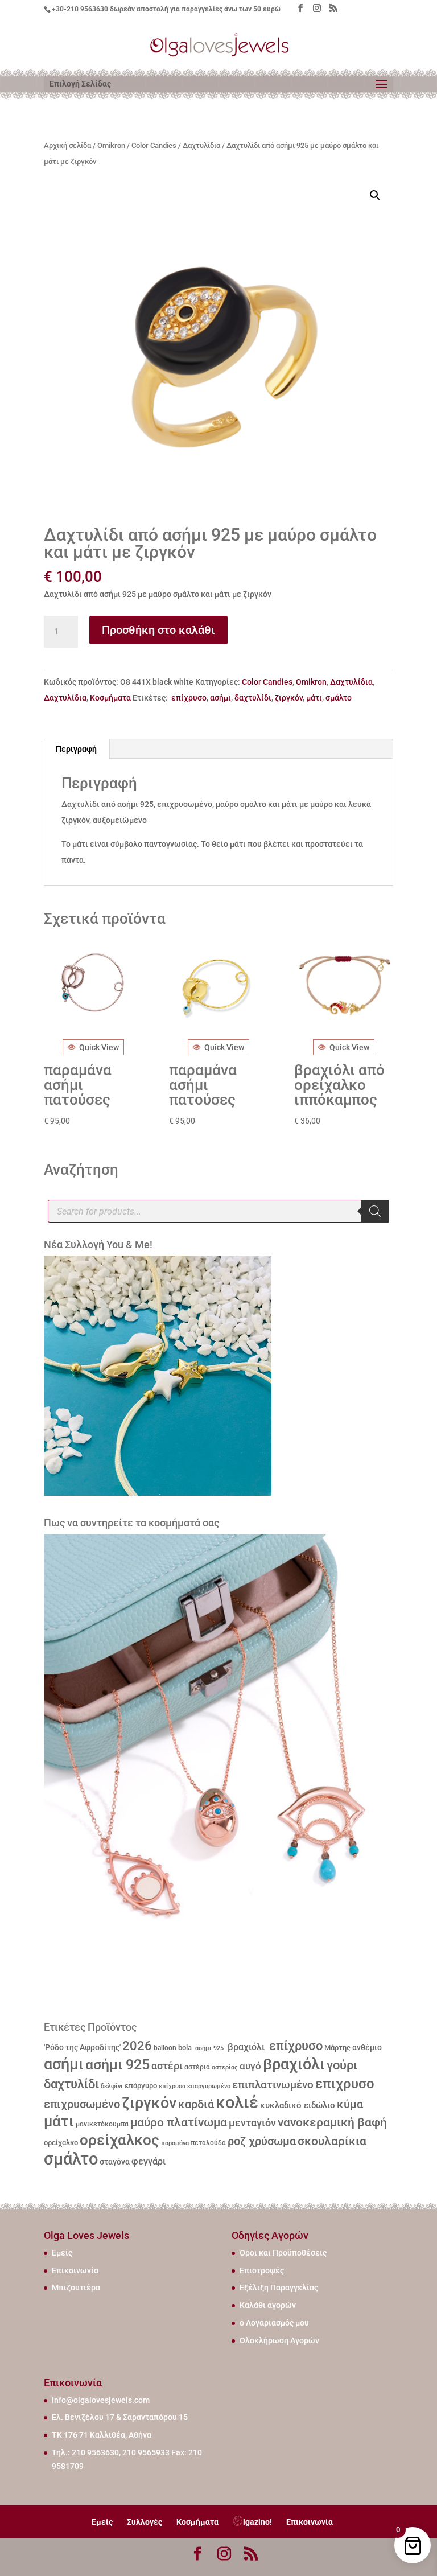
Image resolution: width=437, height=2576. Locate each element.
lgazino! (257, 2522)
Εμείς (62, 2253)
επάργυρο (141, 2086)
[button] (375, 195)
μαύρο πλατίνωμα (179, 2122)
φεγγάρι (149, 2161)
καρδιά (196, 2104)
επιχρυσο (345, 2084)
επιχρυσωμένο (82, 2104)
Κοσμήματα (110, 698)
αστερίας (225, 2067)
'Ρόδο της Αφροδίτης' (82, 2047)
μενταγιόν (252, 2123)
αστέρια (197, 2067)
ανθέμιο (367, 2048)
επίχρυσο (188, 698)
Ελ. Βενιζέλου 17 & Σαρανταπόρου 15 (120, 2417)
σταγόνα (115, 2162)
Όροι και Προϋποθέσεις (283, 2253)
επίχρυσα (172, 2086)
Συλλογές (145, 2522)
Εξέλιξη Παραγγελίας (279, 2287)
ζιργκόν (289, 698)
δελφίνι (112, 2086)
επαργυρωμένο (209, 2086)
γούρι (342, 2065)
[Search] (375, 1211)
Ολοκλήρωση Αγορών (279, 2340)
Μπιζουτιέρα (76, 2287)
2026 (137, 2046)
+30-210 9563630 (80, 9)
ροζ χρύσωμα (262, 2141)
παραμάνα (175, 2143)
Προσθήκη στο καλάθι (158, 630)
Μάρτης (337, 2048)
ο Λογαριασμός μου (274, 2323)
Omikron (111, 145)
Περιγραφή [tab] (76, 749)
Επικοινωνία (75, 2270)
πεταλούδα (208, 2143)
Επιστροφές (262, 2270)
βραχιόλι (245, 2047)
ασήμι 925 (209, 2048)
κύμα (350, 2104)
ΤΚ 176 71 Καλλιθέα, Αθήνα (102, 2435)
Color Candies (154, 145)
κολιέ (237, 2102)
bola (185, 2048)
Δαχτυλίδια (201, 145)
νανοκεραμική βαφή (332, 2122)
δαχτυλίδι (253, 698)
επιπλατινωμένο (273, 2085)
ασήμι (220, 698)
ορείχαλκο (61, 2143)
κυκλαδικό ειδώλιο (298, 2105)
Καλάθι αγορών (268, 2305)
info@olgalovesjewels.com (101, 2400)
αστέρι (167, 2066)
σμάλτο (339, 698)
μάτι (314, 698)
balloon (165, 2048)
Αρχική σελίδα (67, 145)
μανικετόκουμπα (102, 2124)
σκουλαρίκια (332, 2141)
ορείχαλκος (119, 2140)
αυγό (250, 2066)
